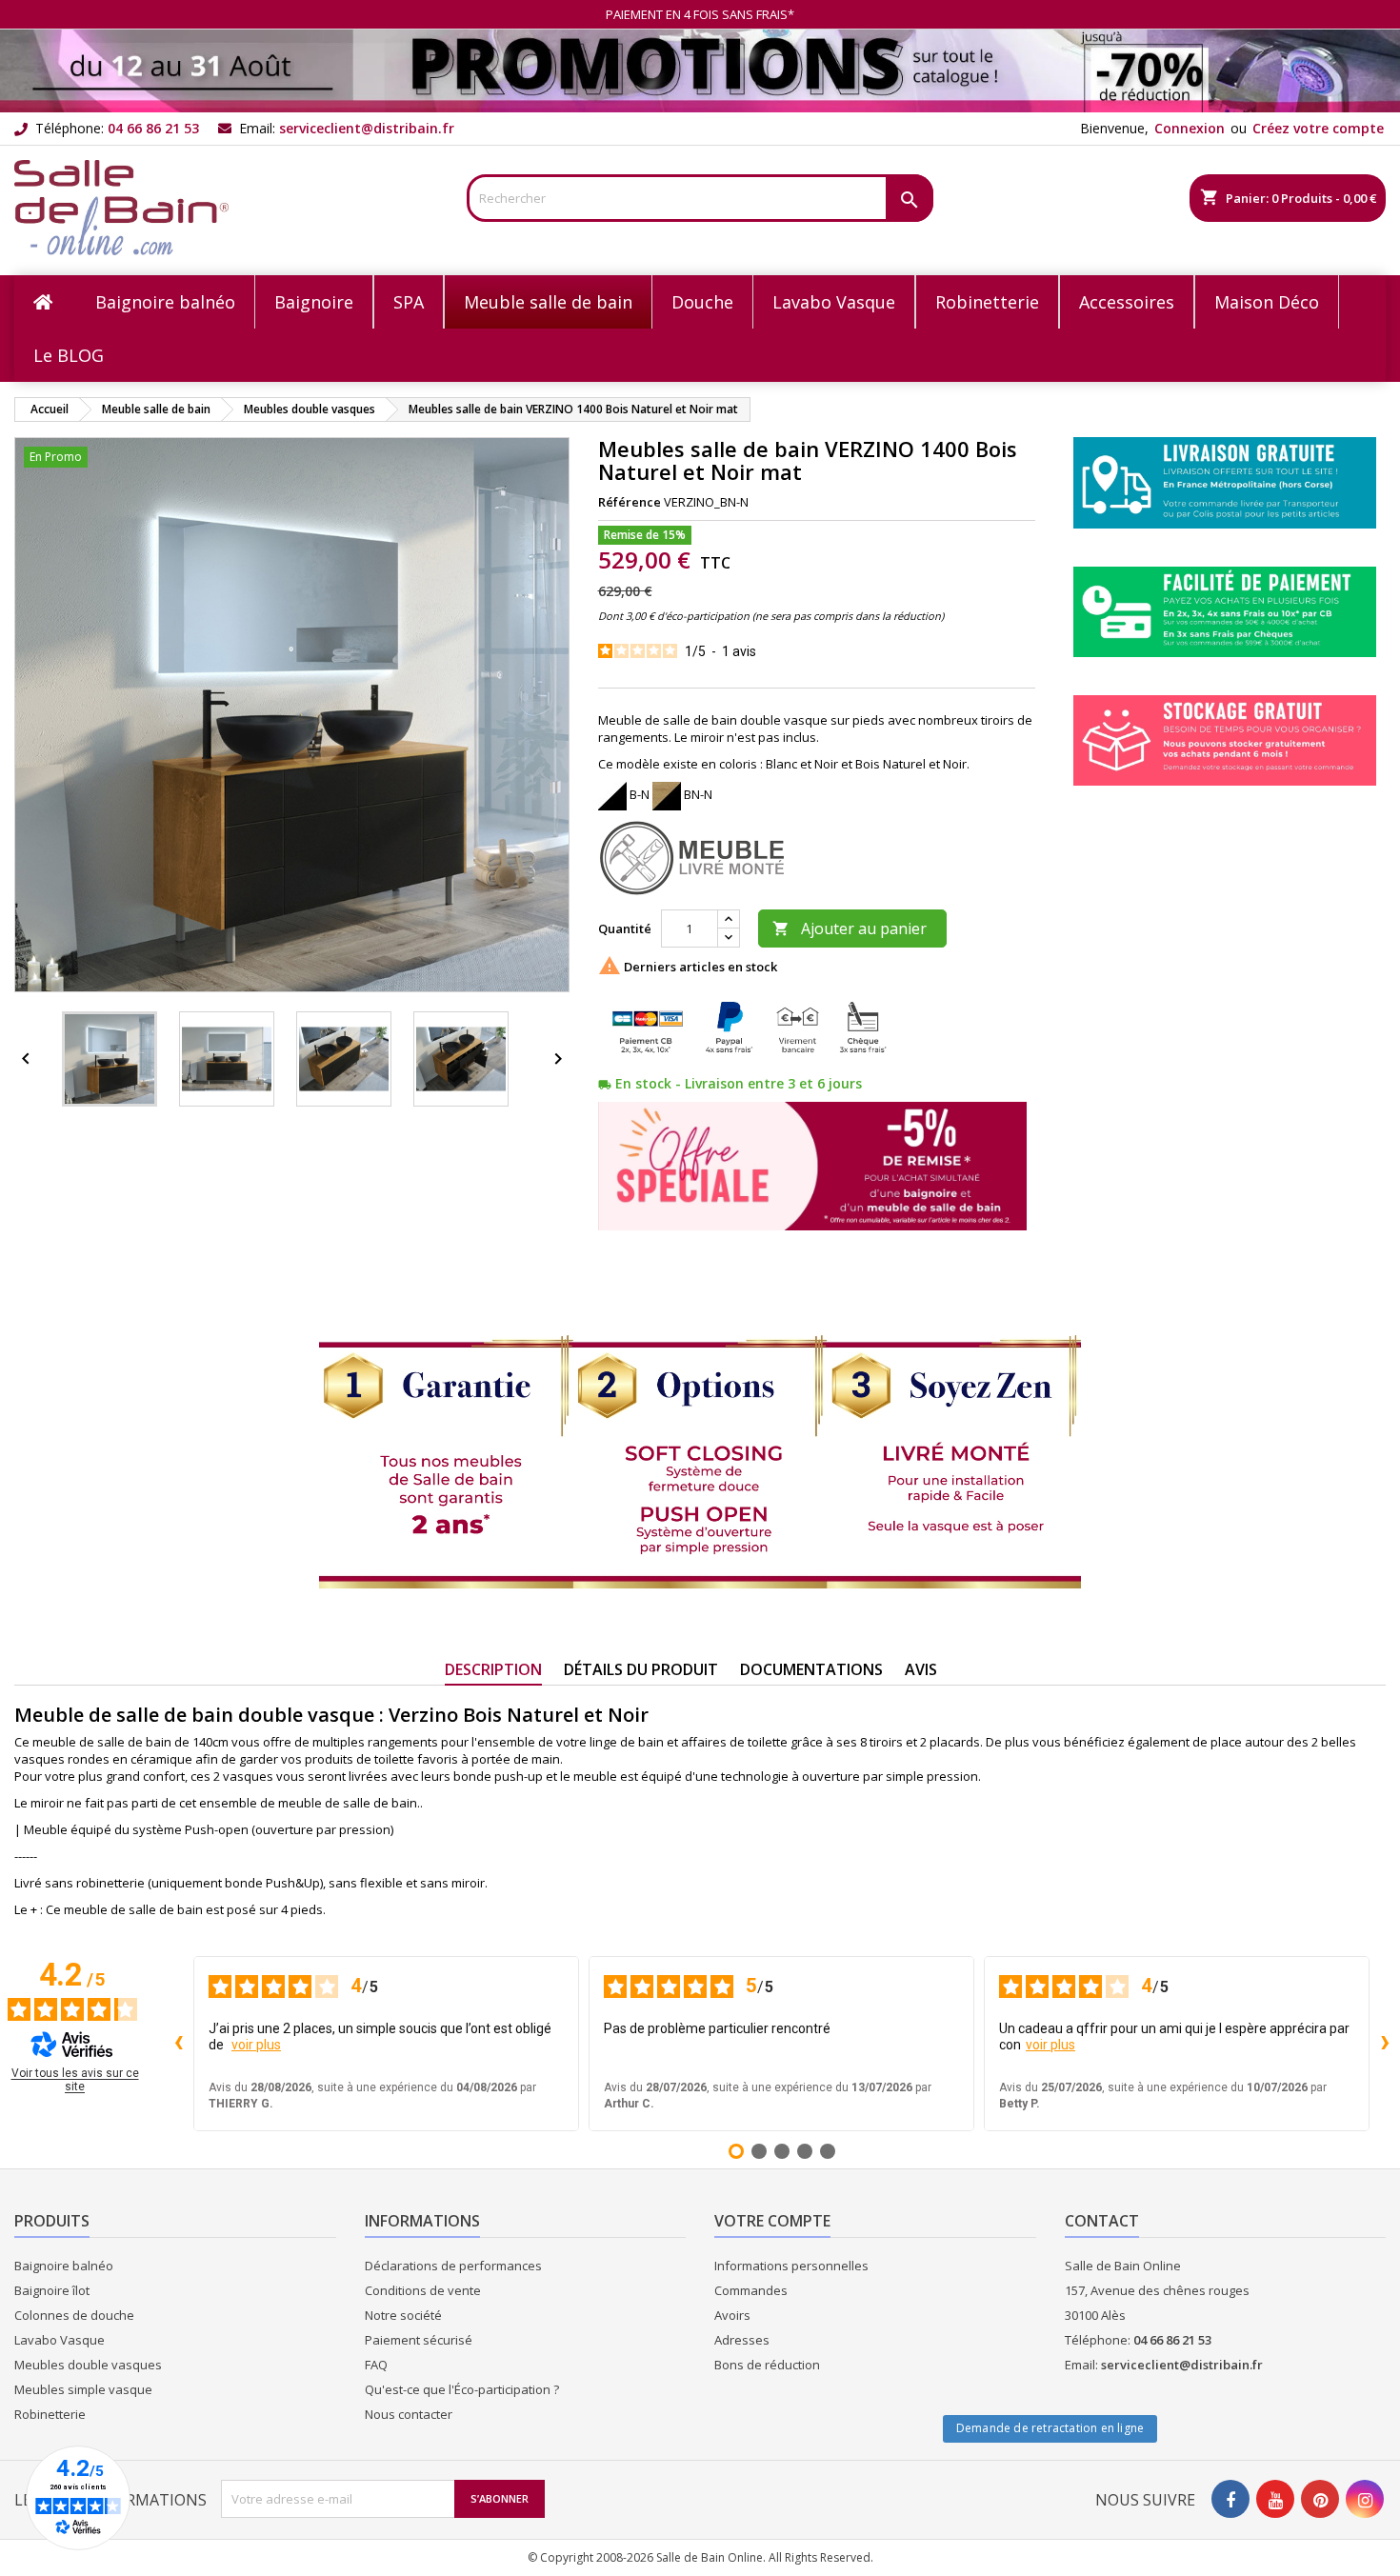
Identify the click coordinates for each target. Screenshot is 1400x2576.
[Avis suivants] (1385, 2044)
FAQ (376, 2365)
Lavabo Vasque (60, 2340)
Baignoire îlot (52, 2290)
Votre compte (772, 2221)
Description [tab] (493, 1669)
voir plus (256, 2045)
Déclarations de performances (453, 2266)
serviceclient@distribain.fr (367, 128)
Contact (1102, 2221)
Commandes (751, 2290)
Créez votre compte (1318, 128)
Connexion (1190, 128)
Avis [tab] (921, 1669)
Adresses (742, 2340)
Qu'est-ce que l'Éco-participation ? (462, 2389)
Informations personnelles (791, 2266)
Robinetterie (50, 2414)
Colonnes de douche (74, 2315)
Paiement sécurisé (419, 2340)
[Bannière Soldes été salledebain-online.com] (700, 70)
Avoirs (732, 2315)
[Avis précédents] (178, 2044)
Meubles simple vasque (83, 2389)
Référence (630, 502)
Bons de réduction (767, 2365)
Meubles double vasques (88, 2365)
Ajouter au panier (850, 929)
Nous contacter (409, 2414)
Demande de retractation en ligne (1050, 2428)
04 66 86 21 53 (153, 128)
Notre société (403, 2315)
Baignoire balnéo (64, 2266)
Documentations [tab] (811, 1669)
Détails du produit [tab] (641, 1669)
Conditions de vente (423, 2290)
